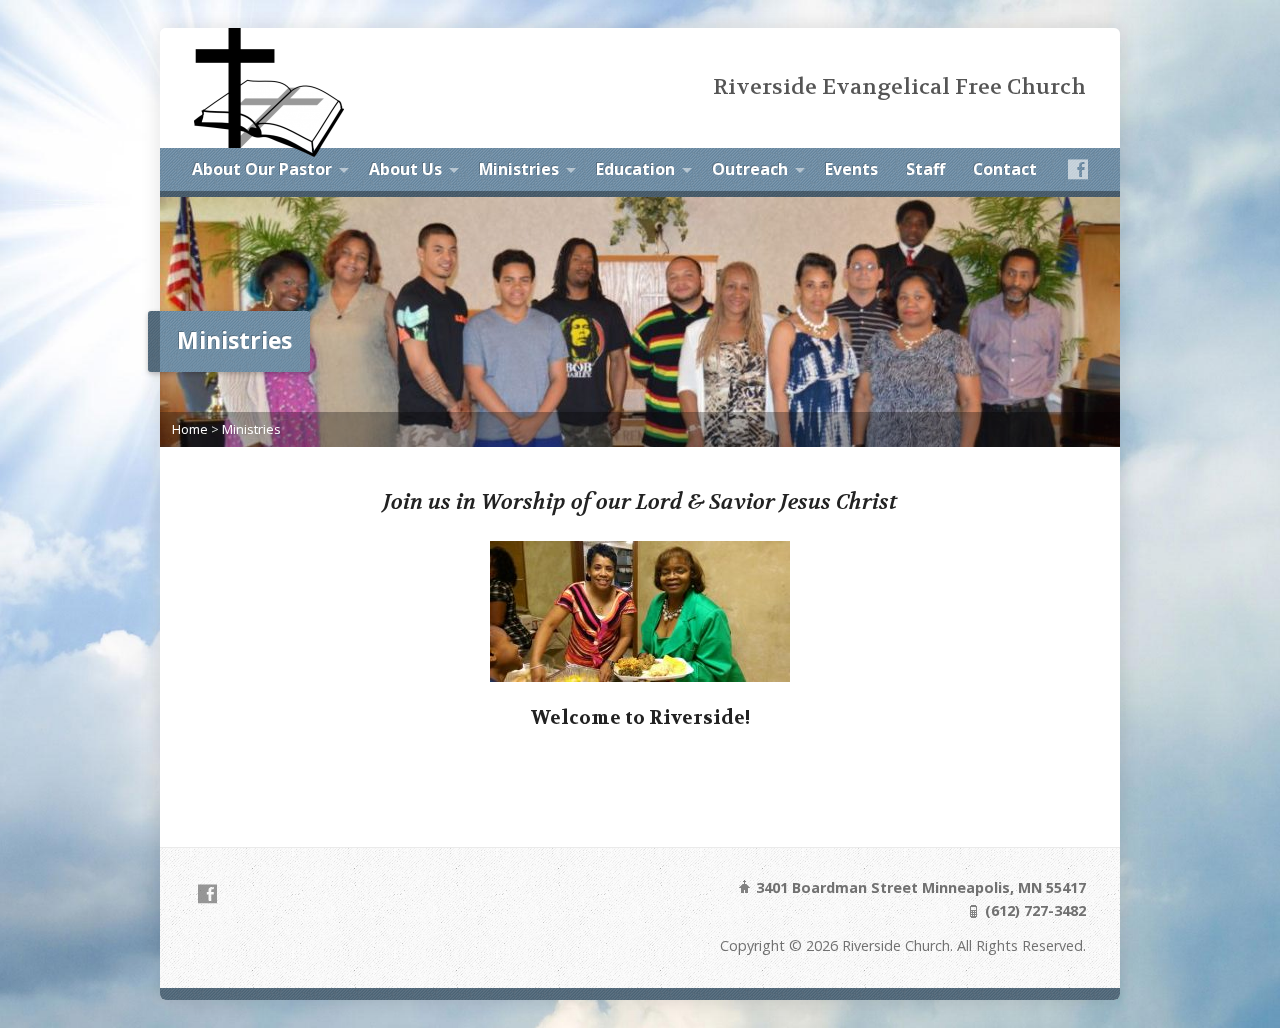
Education (635, 169)
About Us (405, 169)
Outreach (750, 169)
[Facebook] (1078, 169)
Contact (1005, 169)
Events (851, 169)
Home (190, 429)
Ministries (519, 169)
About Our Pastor (262, 169)
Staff (925, 169)
